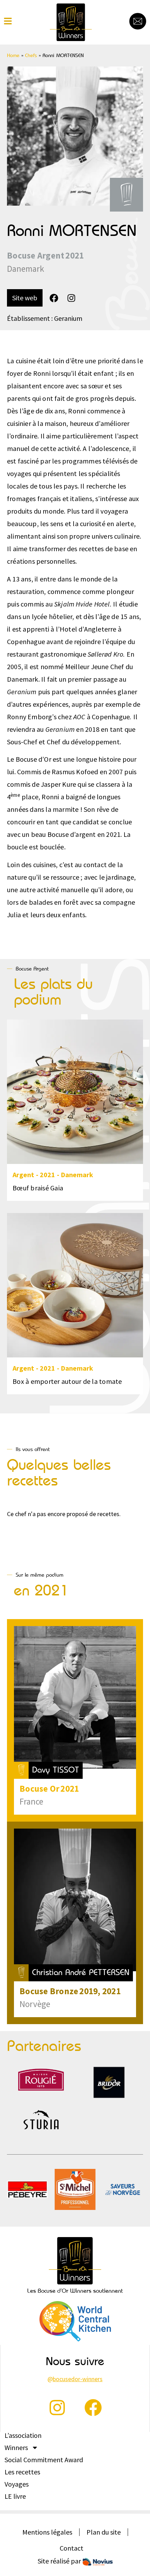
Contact (72, 2548)
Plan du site (104, 2532)
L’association (23, 2435)
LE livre (15, 2496)
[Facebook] (54, 298)
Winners (16, 2448)
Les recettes (22, 2472)
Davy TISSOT (56, 1770)
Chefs (31, 55)
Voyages (17, 2484)
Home (13, 55)
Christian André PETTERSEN (81, 1972)
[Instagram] (71, 298)
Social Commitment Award (44, 2460)
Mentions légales (47, 2532)
